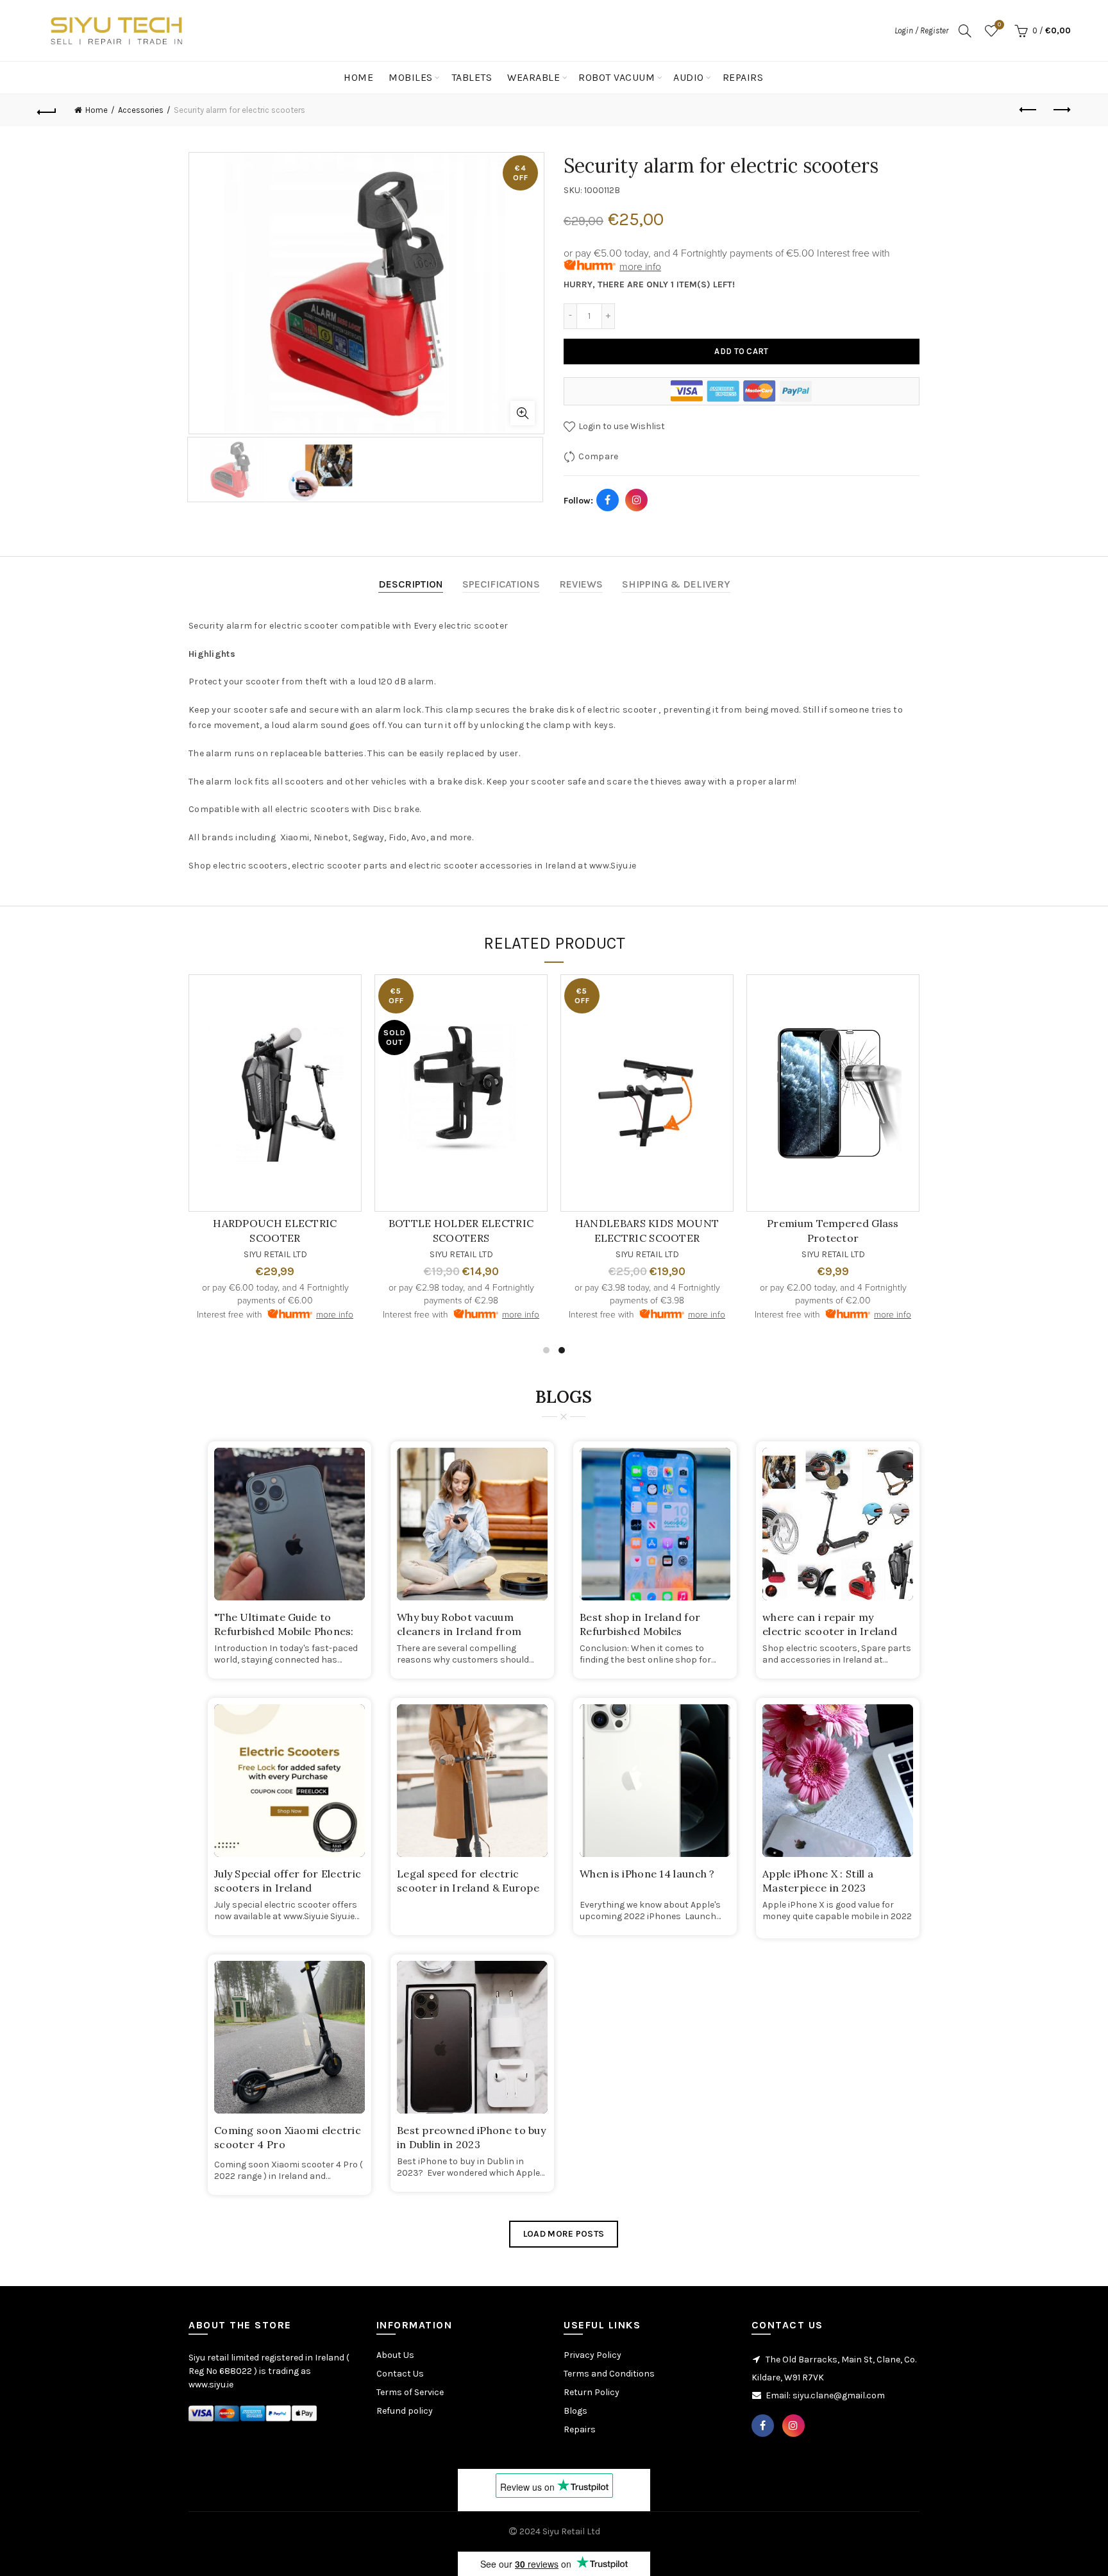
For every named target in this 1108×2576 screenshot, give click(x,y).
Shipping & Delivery (676, 584)
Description (411, 584)
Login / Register (921, 30)
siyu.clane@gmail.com (839, 2395)
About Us (395, 2355)
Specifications (501, 584)
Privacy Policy (592, 2355)
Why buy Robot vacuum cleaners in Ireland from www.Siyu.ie (459, 1631)
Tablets (472, 77)
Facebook (608, 500)
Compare (598, 456)
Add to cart (741, 351)
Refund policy (405, 2411)
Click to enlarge (523, 413)
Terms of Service (410, 2392)
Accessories (141, 110)
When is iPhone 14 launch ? (647, 1874)
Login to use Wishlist (621, 426)
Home (358, 77)
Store (994, 77)
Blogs (575, 2411)
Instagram (637, 500)
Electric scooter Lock (428, 1223)
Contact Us (1045, 77)
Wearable (533, 77)
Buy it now (742, 391)
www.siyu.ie (211, 2385)
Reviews (581, 584)
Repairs (743, 77)
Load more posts (564, 2234)
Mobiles (411, 77)
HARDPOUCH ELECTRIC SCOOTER (800, 1230)
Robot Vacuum (617, 77)
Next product (1061, 110)
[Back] (47, 110)
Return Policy (592, 2392)
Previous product (1029, 110)
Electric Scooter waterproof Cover (614, 1230)
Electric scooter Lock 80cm (242, 1223)
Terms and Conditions (609, 2374)
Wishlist (999, 25)
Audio (689, 77)
